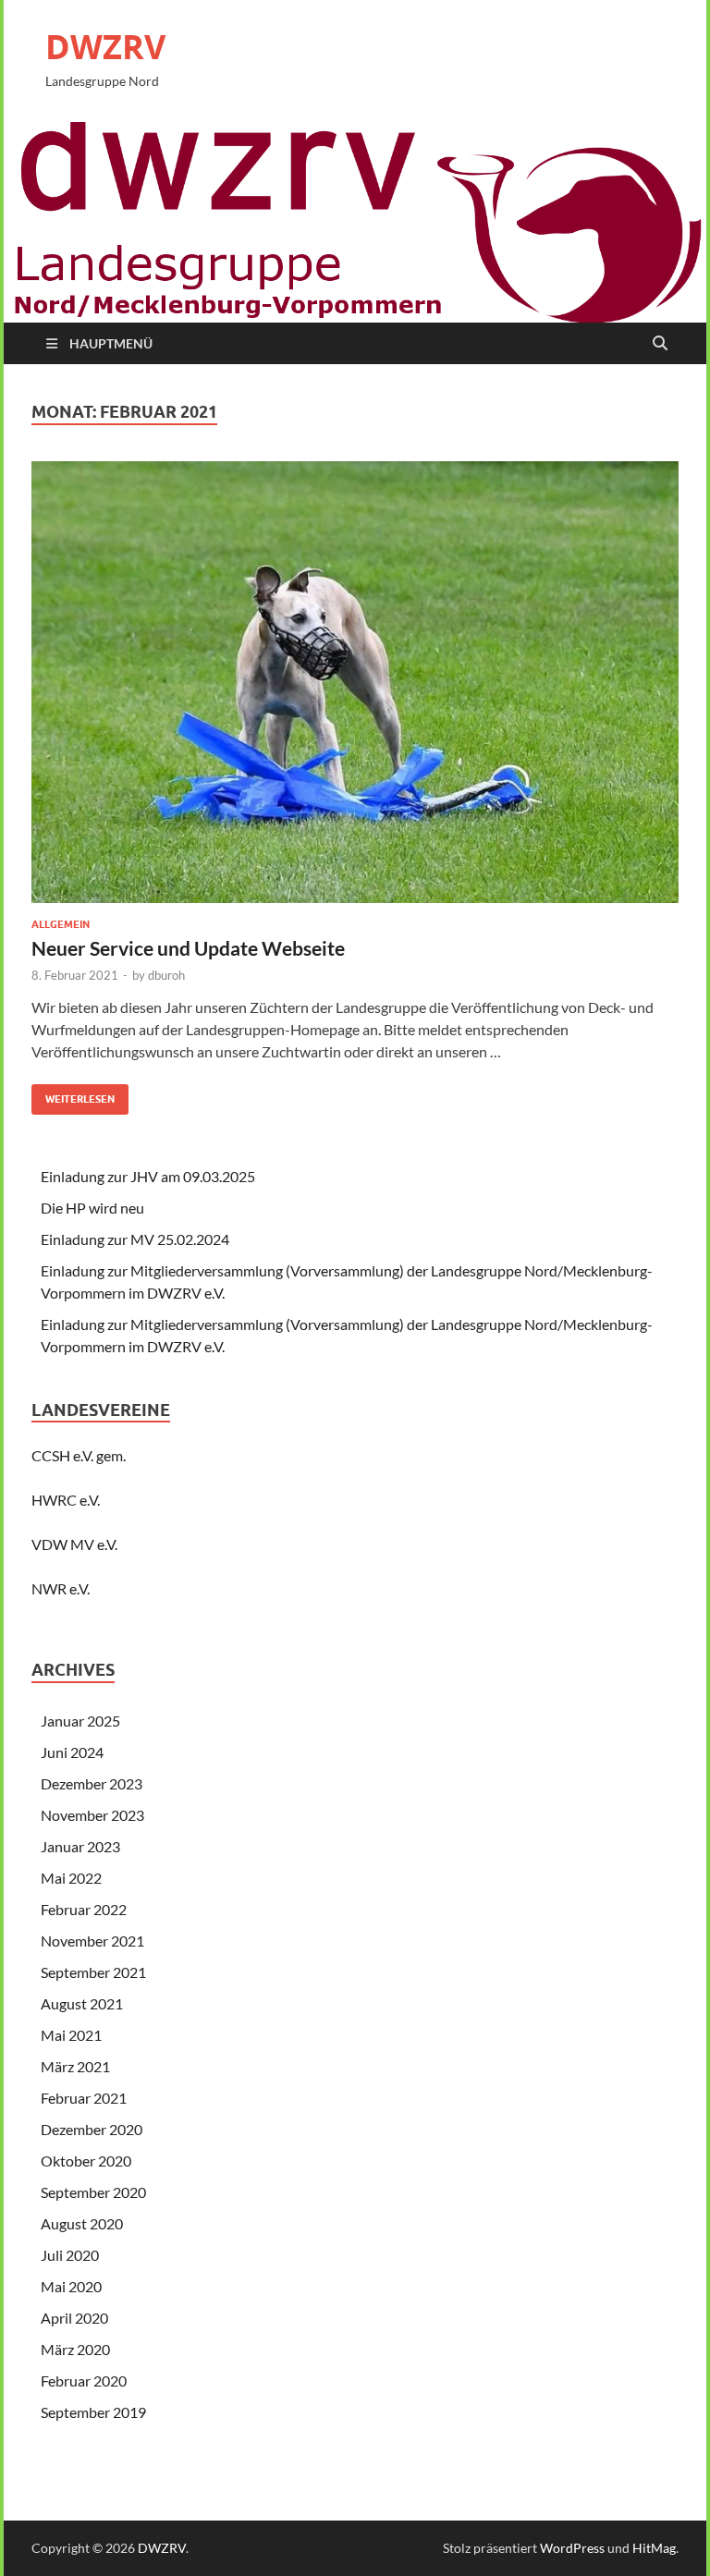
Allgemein (61, 924)
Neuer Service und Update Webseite (188, 948)
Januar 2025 (80, 1721)
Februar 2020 (84, 2381)
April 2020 (74, 2318)
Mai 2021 (71, 2035)
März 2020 (75, 2349)
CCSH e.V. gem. (79, 1455)
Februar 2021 (84, 2098)
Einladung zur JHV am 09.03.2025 (148, 1176)
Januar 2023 (80, 1846)
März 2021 (75, 2066)
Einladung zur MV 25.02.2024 (135, 1239)
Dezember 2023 (92, 1783)
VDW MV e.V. (74, 1544)
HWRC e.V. (66, 1500)
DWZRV (105, 47)
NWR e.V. (61, 1588)
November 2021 (92, 1941)
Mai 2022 (71, 1878)
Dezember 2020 (92, 2129)
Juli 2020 (70, 2255)
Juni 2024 (72, 1752)
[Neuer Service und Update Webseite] (355, 690)
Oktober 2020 (86, 2161)
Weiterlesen (73, 1095)
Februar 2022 (84, 1909)
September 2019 (93, 2412)
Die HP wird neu (92, 1208)
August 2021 (82, 2003)
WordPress (572, 2548)
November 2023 (92, 1815)
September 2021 (93, 1972)
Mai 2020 (71, 2286)
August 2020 (82, 2223)
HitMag (654, 2548)
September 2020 (93, 2192)
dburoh (166, 975)
